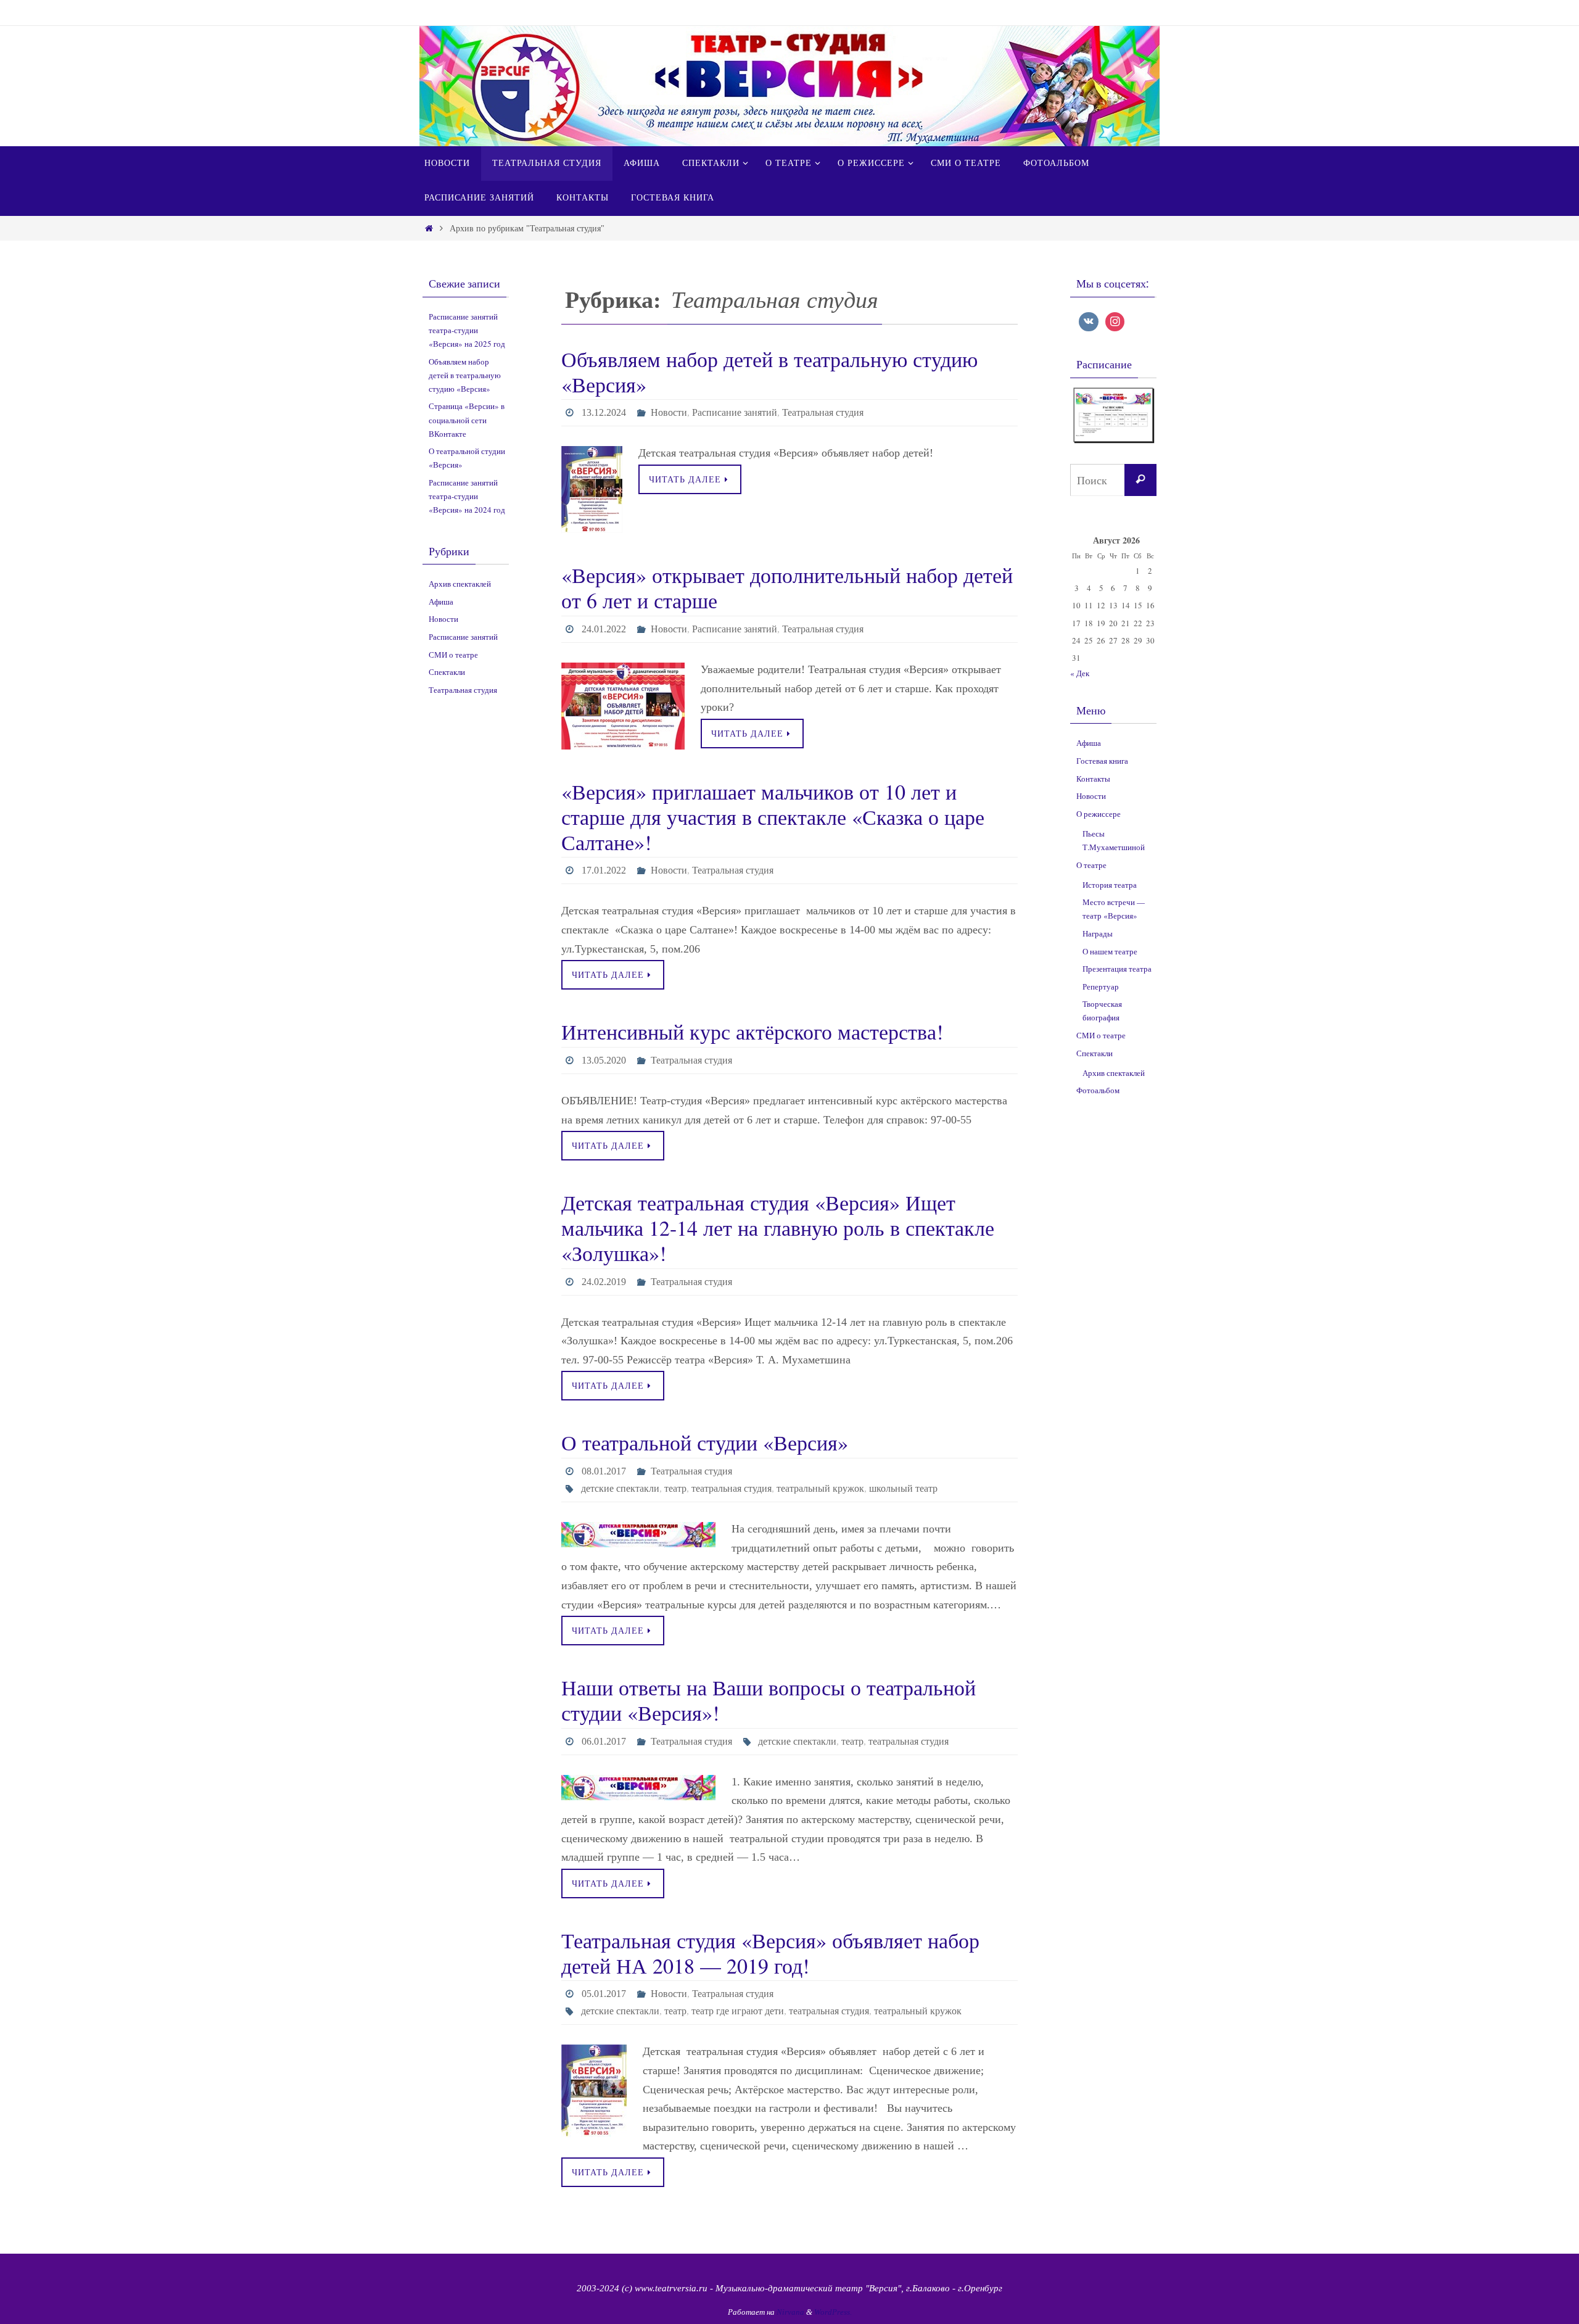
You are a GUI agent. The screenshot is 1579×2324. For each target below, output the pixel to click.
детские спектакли (620, 1488)
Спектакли (447, 672)
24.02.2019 (604, 1282)
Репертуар (1101, 986)
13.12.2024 (604, 412)
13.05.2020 (604, 1060)
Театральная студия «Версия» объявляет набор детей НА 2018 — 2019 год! (770, 1953)
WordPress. (833, 2312)
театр (675, 1488)
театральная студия (732, 1488)
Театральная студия (823, 412)
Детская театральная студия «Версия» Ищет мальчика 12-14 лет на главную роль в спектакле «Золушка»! (778, 1228)
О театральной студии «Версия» (705, 1442)
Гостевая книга (1102, 761)
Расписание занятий (735, 412)
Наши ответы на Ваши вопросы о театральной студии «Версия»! (769, 1700)
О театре (1091, 865)
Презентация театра (1117, 969)
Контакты (1093, 779)
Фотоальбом (1098, 1090)
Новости (669, 412)
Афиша (441, 602)
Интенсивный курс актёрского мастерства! (752, 1032)
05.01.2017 (604, 1994)
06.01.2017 (604, 1741)
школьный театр (903, 1488)
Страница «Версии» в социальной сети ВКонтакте (467, 420)
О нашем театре (1110, 951)
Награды (1098, 933)
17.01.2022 (604, 870)
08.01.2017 (604, 1471)
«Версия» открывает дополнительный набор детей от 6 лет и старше (787, 588)
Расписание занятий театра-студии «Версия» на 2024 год (467, 496)
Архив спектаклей (460, 584)
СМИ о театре (453, 655)
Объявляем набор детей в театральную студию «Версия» (769, 372)
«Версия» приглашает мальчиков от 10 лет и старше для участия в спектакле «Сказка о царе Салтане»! (773, 817)
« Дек (1080, 673)
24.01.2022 (604, 629)
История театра (1110, 885)
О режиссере (1099, 814)
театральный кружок (820, 1488)
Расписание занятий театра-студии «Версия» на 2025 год (467, 330)
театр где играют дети (738, 2011)
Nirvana (790, 2312)
